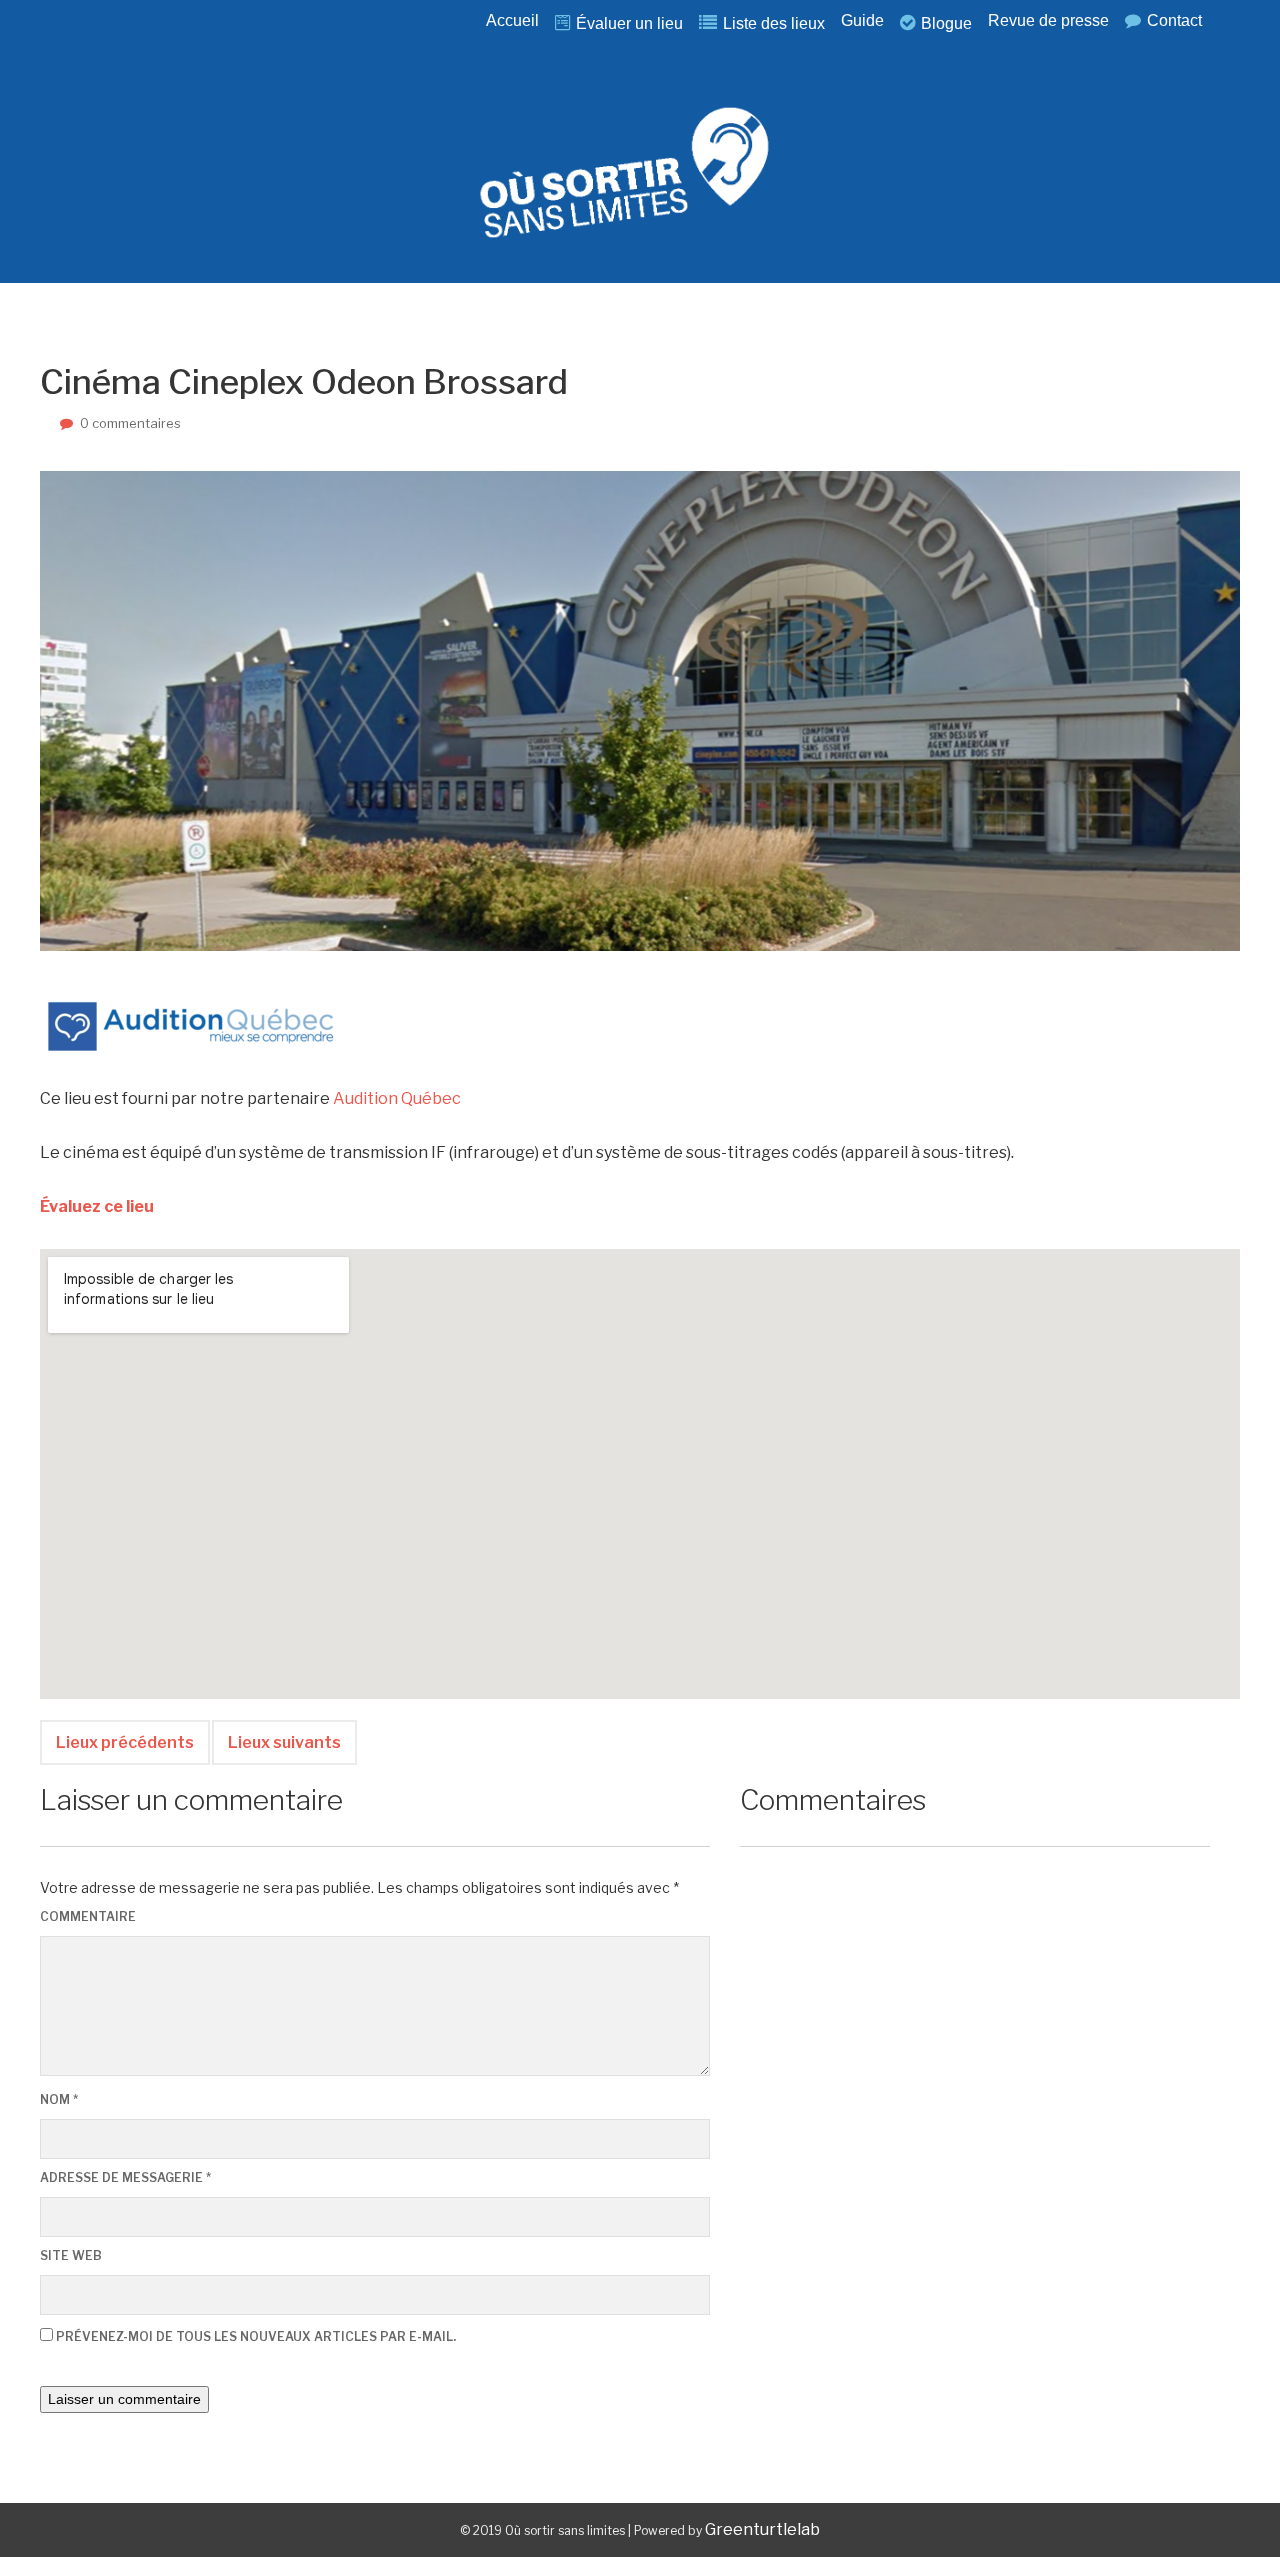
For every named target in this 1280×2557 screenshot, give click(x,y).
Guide (862, 21)
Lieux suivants (284, 1742)
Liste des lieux (774, 23)
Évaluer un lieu (629, 23)
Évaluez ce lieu (98, 1206)
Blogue (946, 23)
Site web (71, 2255)
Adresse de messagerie (125, 2177)
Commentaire (88, 1916)
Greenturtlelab (762, 2529)
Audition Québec (397, 1098)
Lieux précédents (125, 1742)
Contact (1174, 21)
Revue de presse (1048, 21)
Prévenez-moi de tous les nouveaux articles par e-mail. (256, 2336)
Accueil (512, 21)
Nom (59, 2099)
